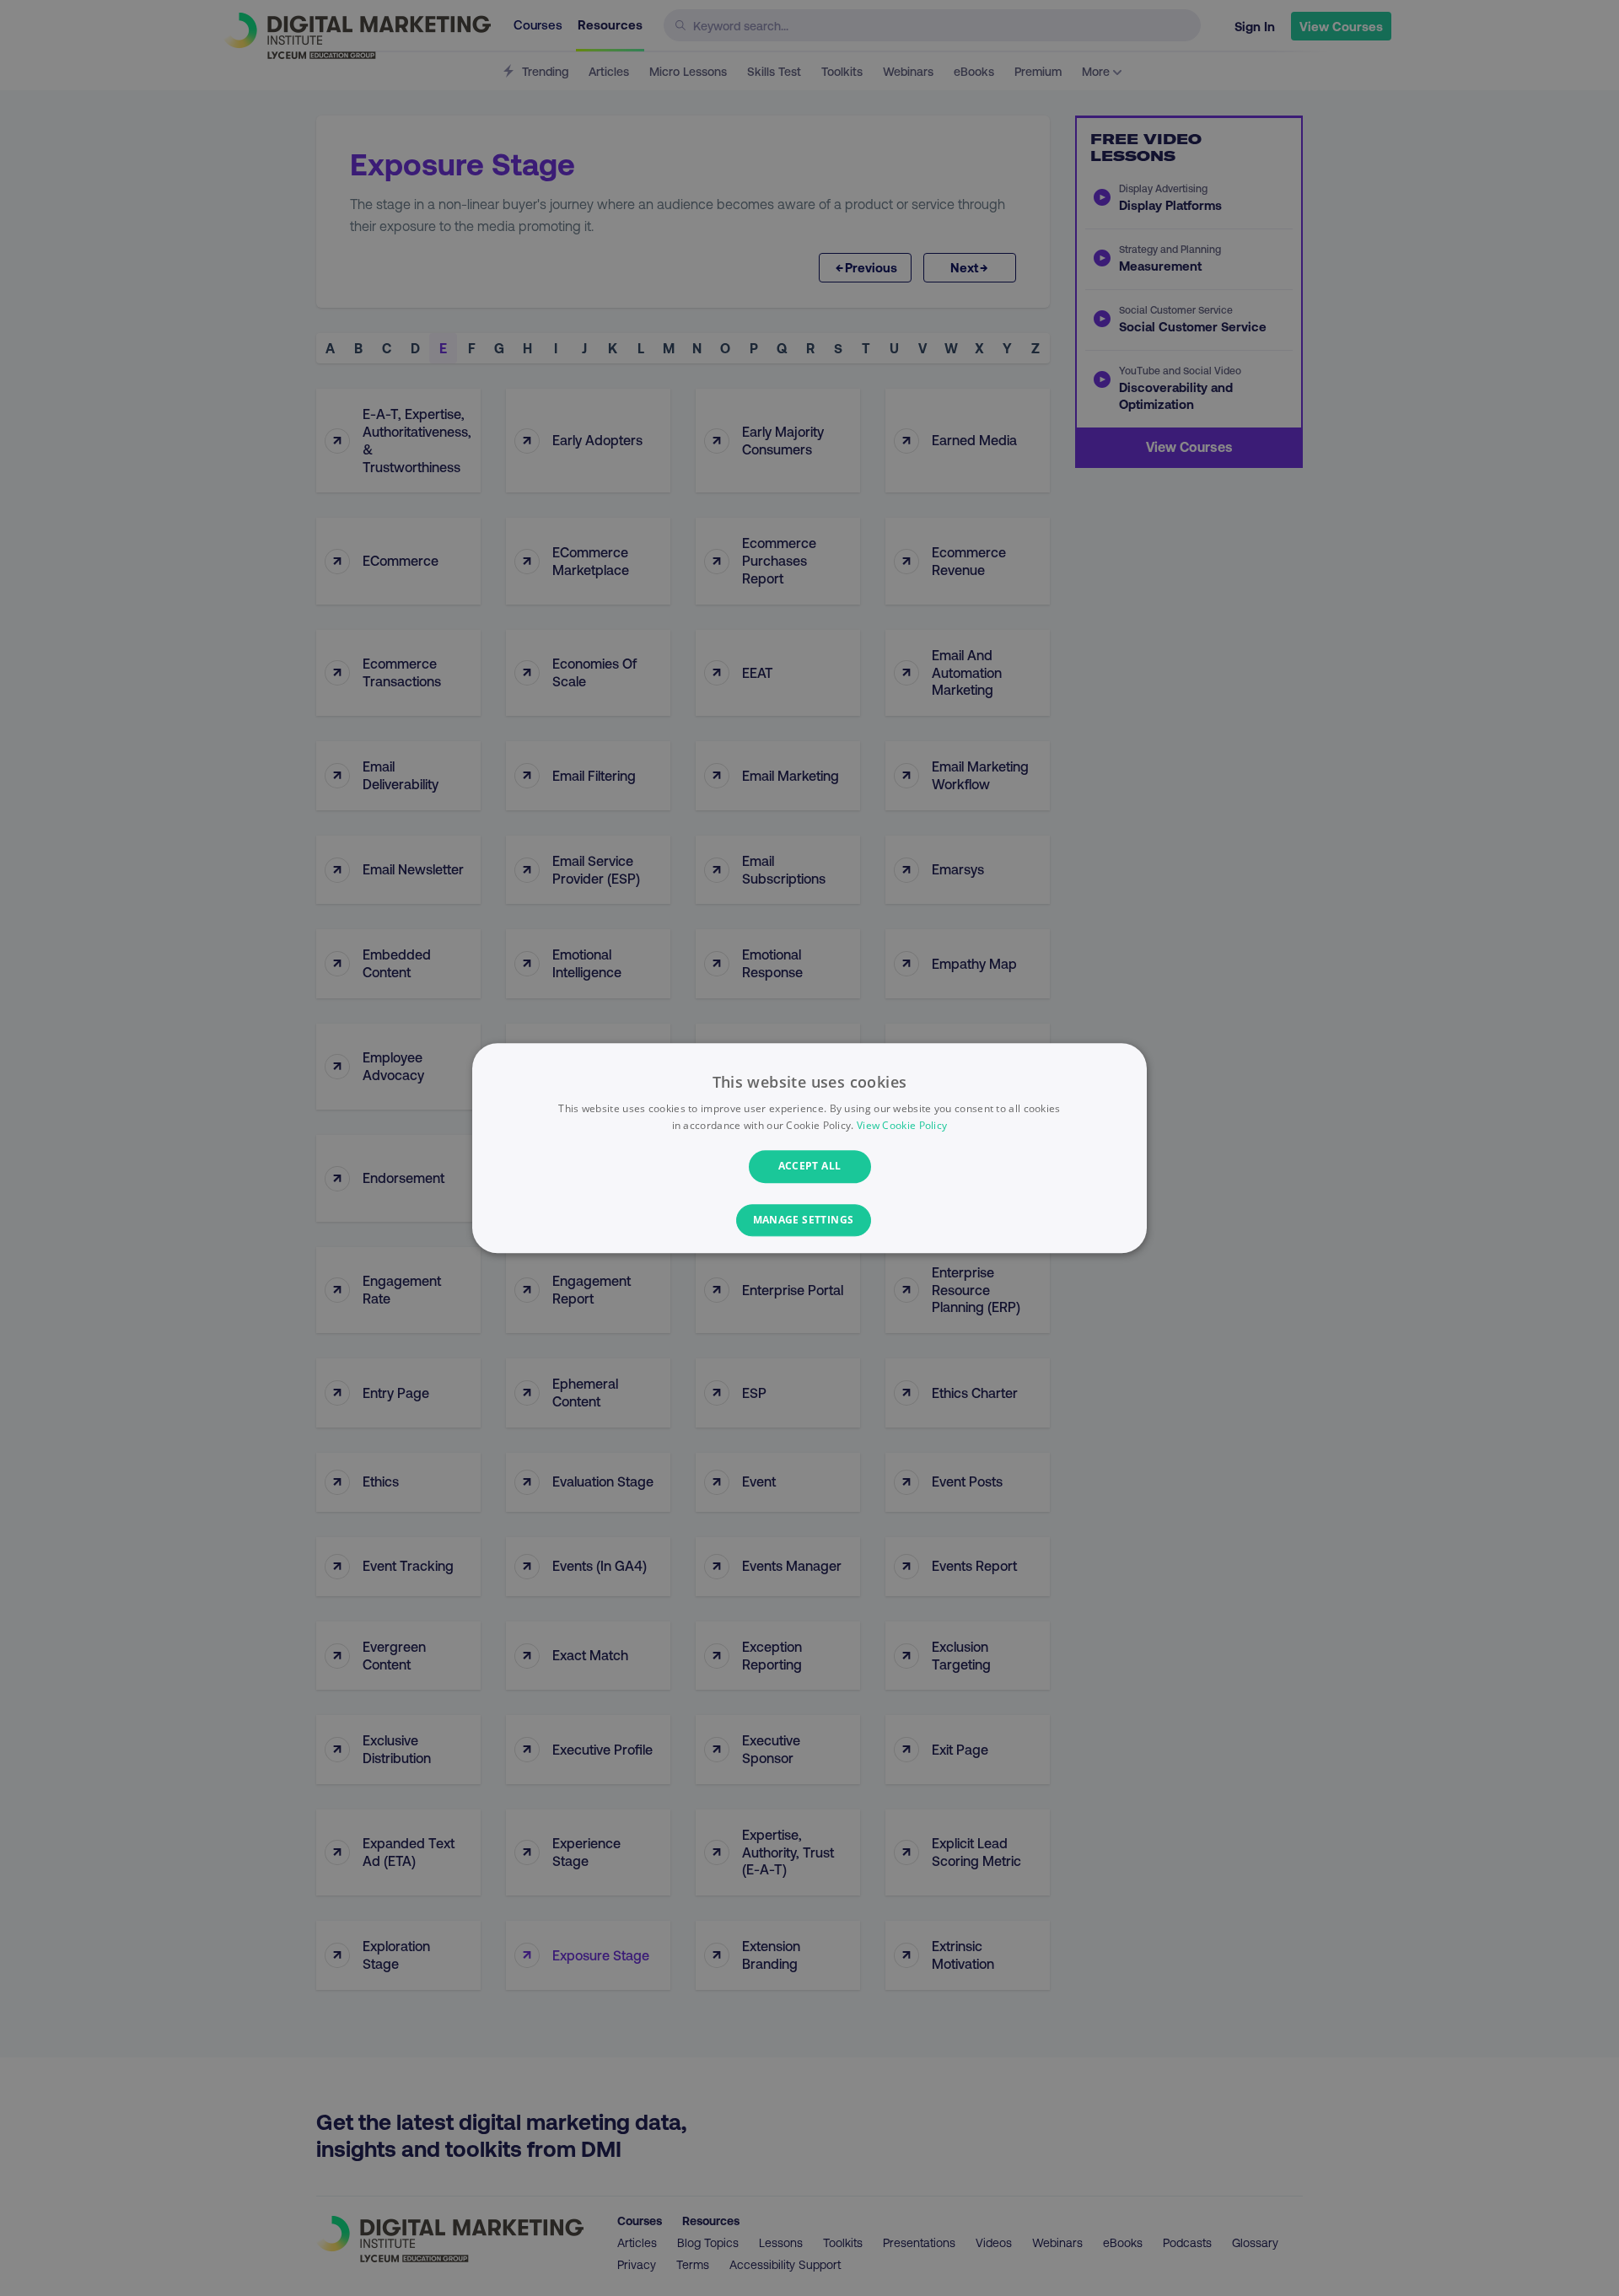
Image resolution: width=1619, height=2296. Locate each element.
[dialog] (809, 1148)
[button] (810, 1220)
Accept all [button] (810, 1167)
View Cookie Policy (902, 1125)
